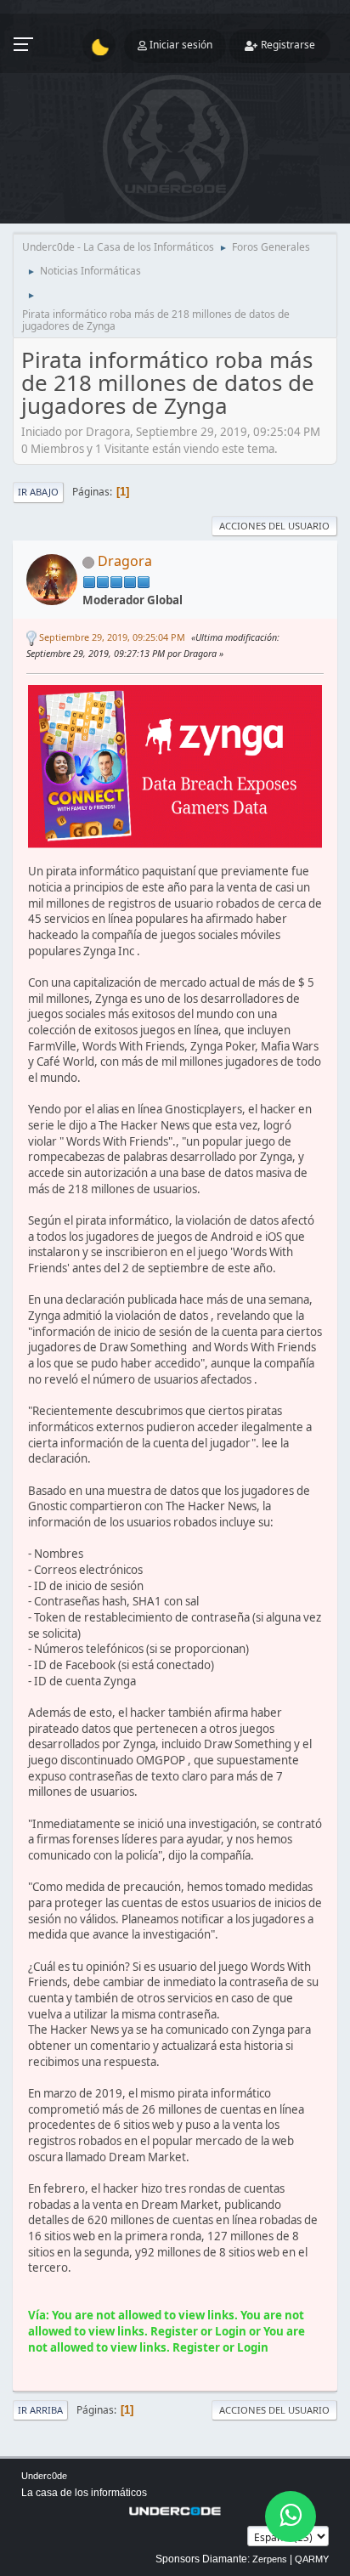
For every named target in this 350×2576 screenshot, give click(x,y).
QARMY (312, 2559)
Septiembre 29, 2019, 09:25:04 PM (112, 637)
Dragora (125, 561)
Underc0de (44, 2476)
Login (231, 2331)
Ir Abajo (38, 492)
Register (174, 2331)
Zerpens (270, 2559)
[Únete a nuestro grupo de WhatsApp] (291, 2517)
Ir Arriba (40, 2410)
